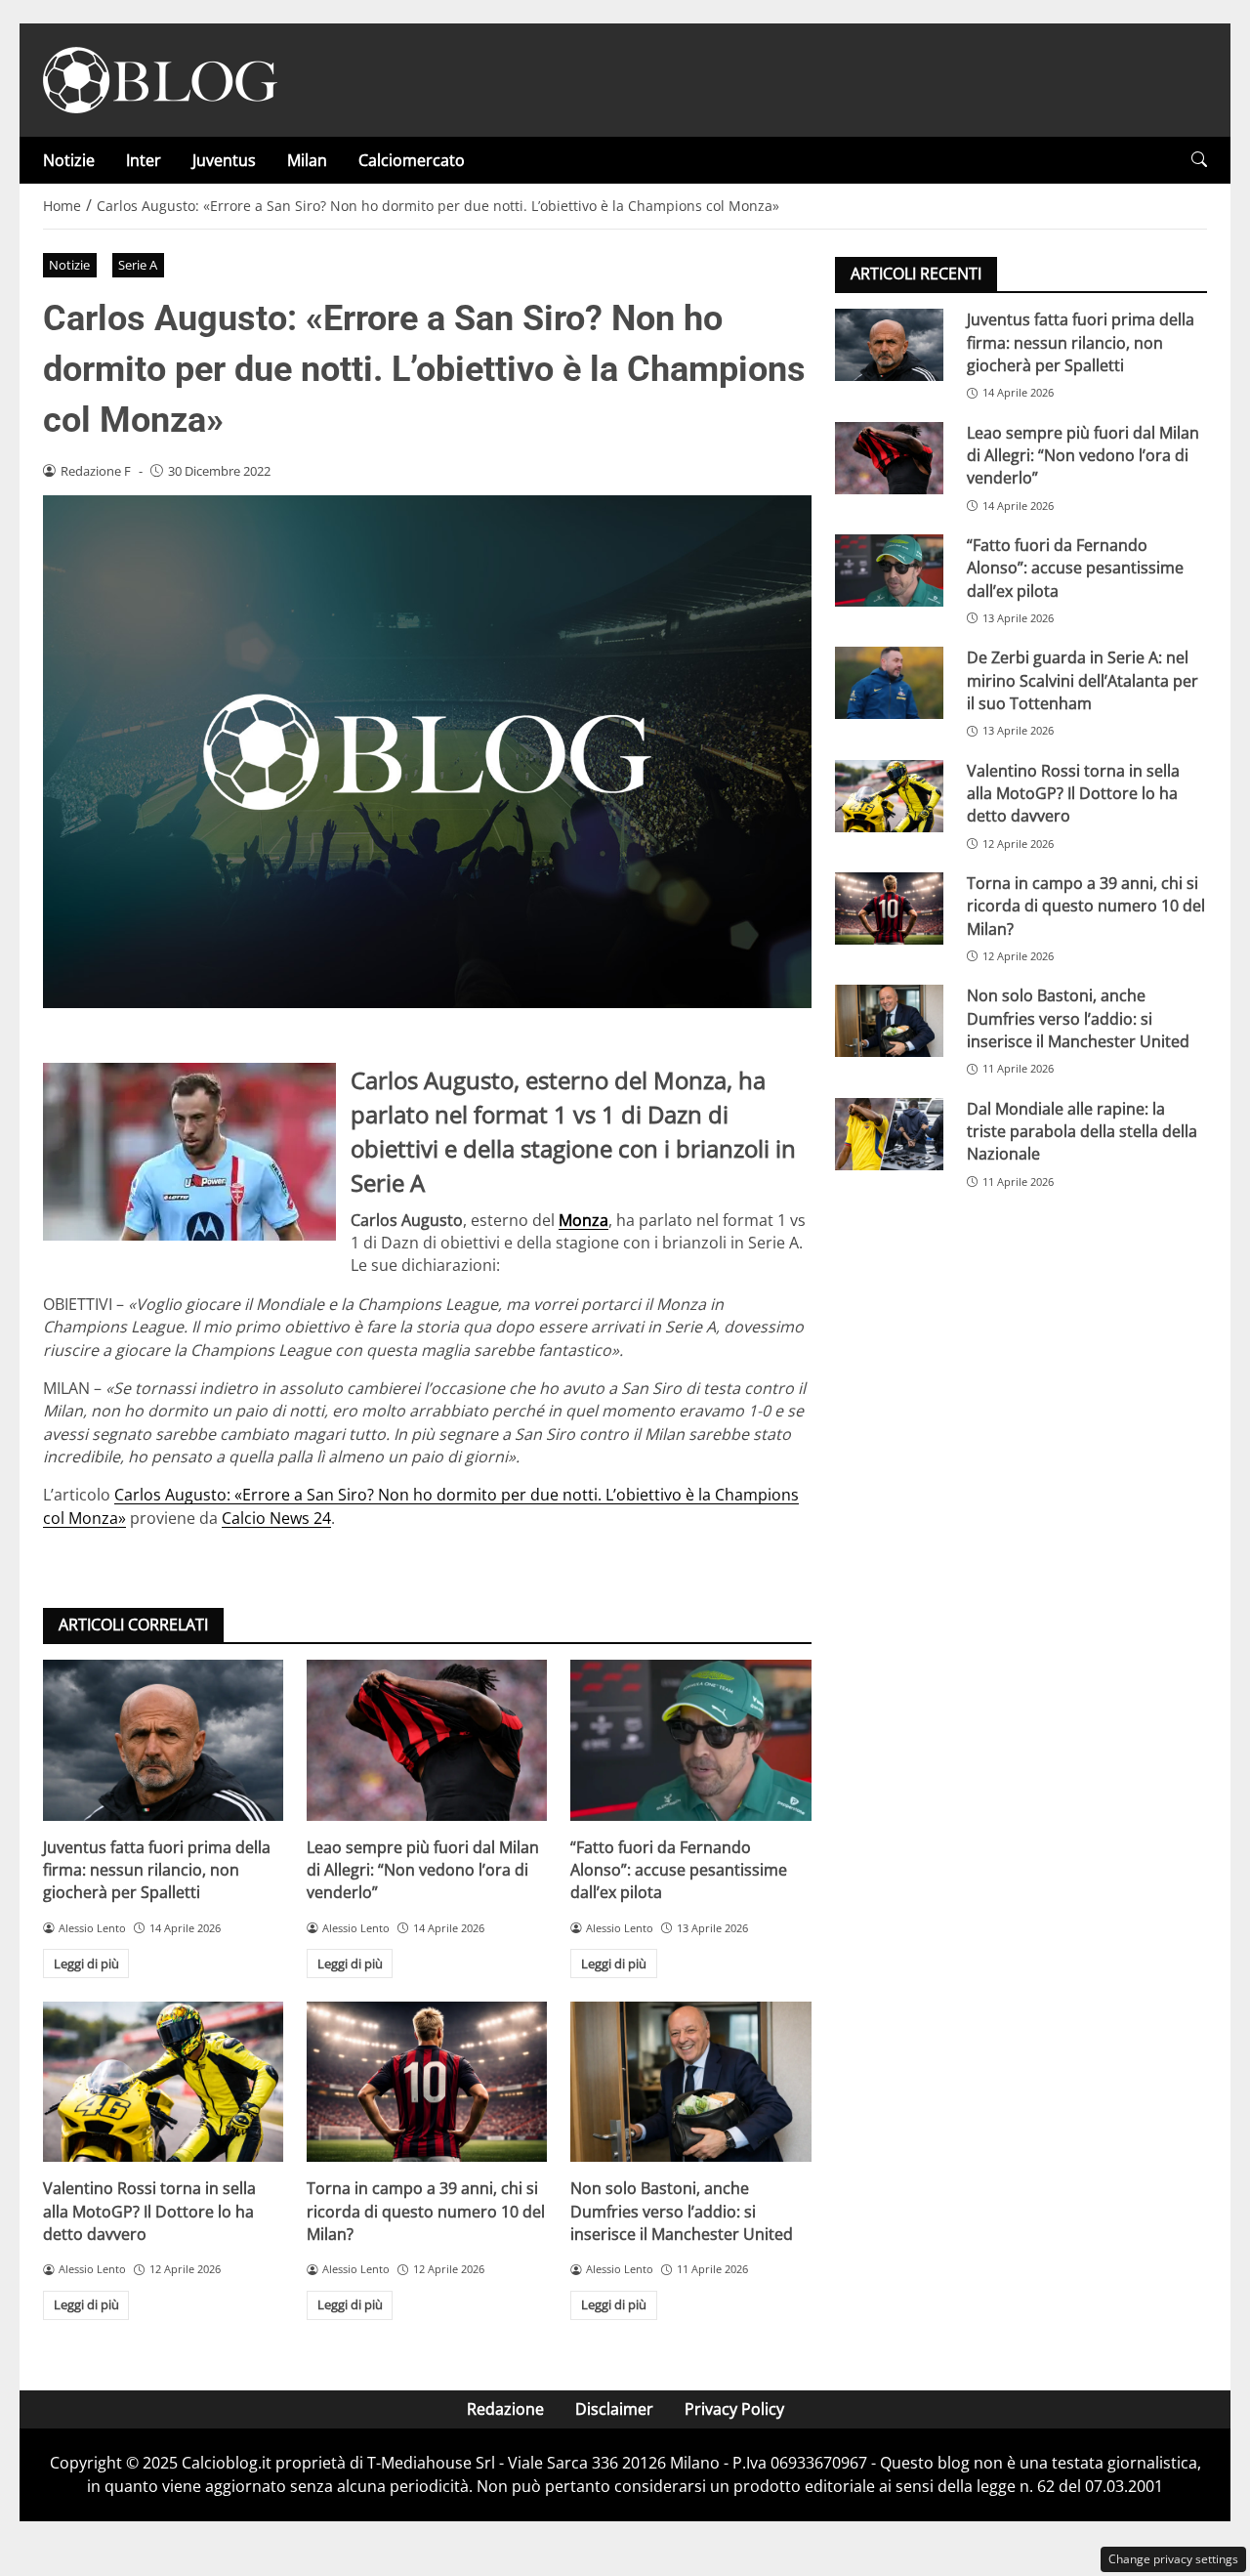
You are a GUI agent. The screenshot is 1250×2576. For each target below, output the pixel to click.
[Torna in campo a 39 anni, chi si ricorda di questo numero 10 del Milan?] (427, 2082)
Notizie (69, 160)
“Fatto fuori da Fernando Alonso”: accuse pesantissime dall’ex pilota (679, 1870)
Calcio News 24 (276, 1518)
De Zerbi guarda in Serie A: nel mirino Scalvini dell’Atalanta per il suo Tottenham (1083, 680)
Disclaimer (614, 2409)
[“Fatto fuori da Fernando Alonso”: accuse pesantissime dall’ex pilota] (690, 1740)
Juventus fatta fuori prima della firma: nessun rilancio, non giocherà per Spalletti (157, 1870)
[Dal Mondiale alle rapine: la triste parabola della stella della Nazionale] (889, 1133)
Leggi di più (86, 1964)
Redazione (505, 2409)
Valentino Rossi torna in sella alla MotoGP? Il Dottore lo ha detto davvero (149, 2211)
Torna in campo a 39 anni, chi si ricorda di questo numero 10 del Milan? (426, 2211)
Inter (144, 160)
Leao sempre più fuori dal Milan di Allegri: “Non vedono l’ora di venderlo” (423, 1870)
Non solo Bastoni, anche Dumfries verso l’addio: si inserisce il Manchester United (682, 2211)
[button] (1199, 160)
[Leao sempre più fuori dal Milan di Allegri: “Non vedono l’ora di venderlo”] (427, 1740)
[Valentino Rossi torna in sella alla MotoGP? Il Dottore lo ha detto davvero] (163, 2082)
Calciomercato (412, 160)
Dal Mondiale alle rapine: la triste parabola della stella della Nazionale (1082, 1131)
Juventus (224, 160)
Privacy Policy (734, 2409)
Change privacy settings (1173, 2559)
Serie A (138, 265)
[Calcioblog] (160, 78)
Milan (307, 160)
